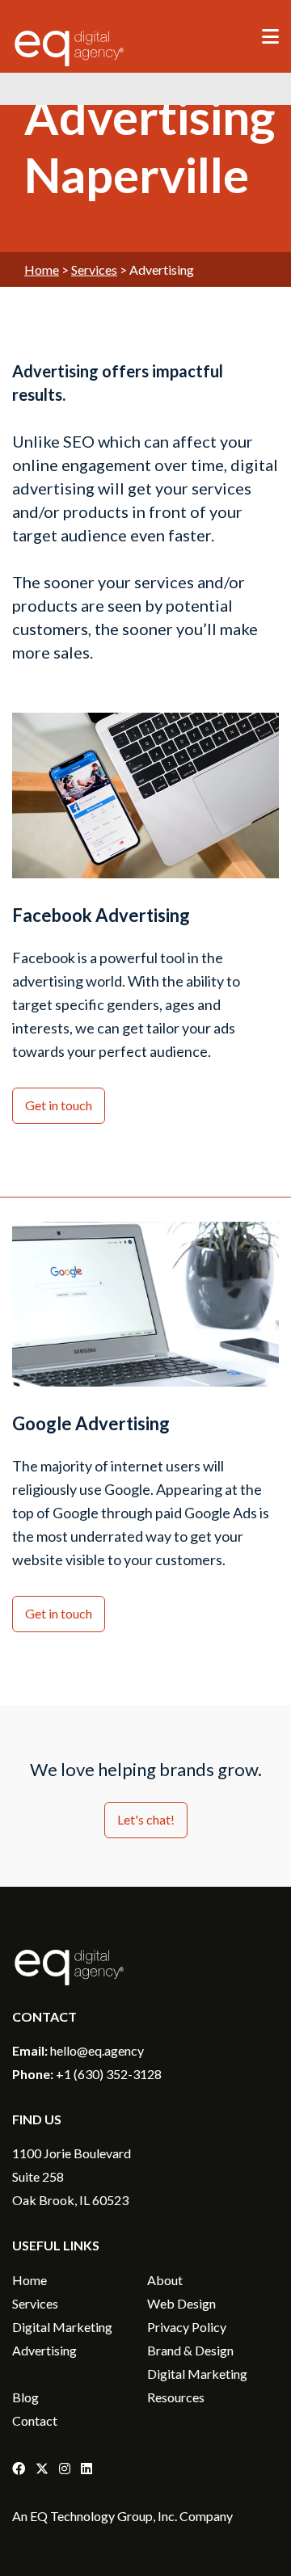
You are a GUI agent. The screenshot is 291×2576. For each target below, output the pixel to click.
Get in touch (59, 1105)
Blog (25, 2397)
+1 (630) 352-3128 (109, 2074)
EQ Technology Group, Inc (102, 2516)
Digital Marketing (62, 2327)
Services (94, 269)
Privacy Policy (187, 2327)
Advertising (44, 2350)
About (165, 2280)
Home (42, 269)
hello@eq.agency (97, 2050)
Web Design (181, 2303)
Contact (35, 2420)
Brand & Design (190, 2350)
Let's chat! (146, 1819)
